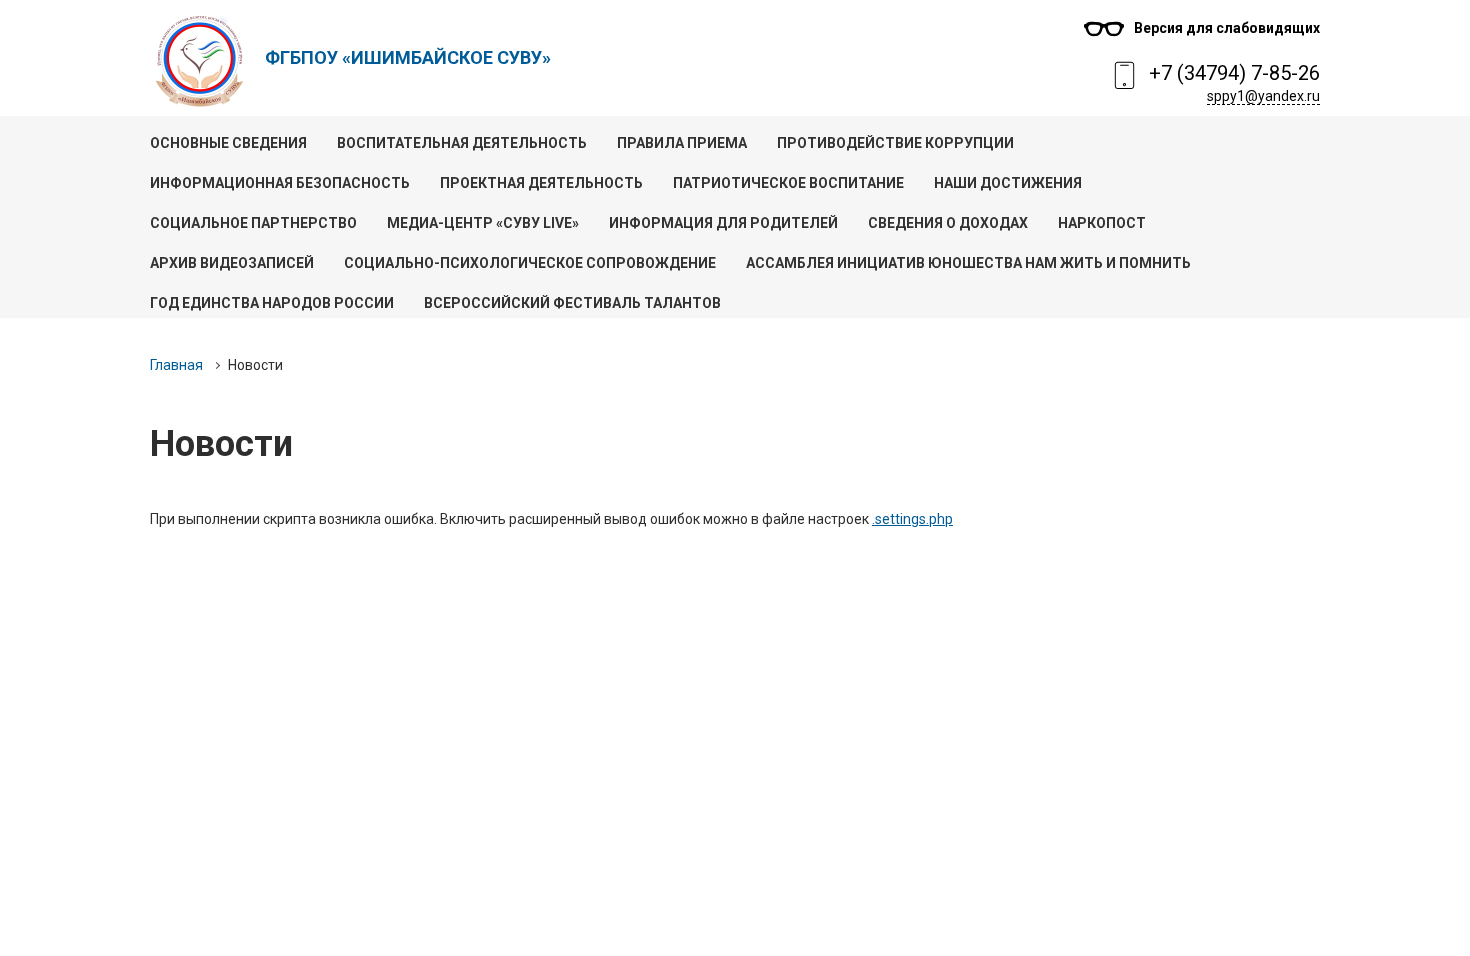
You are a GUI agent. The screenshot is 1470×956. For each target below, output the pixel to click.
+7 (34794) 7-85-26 (1234, 73)
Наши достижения (1008, 183)
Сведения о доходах (948, 223)
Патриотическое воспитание (788, 183)
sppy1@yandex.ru (1263, 96)
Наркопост (1102, 223)
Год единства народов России (272, 303)
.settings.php (912, 519)
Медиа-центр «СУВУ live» (483, 223)
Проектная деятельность (541, 183)
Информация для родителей (723, 223)
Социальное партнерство (253, 223)
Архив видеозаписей (232, 263)
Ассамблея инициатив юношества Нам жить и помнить (968, 263)
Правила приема (682, 143)
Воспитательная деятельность (462, 143)
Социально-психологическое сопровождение (530, 263)
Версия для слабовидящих (1227, 28)
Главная (176, 365)
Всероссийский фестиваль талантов (572, 303)
